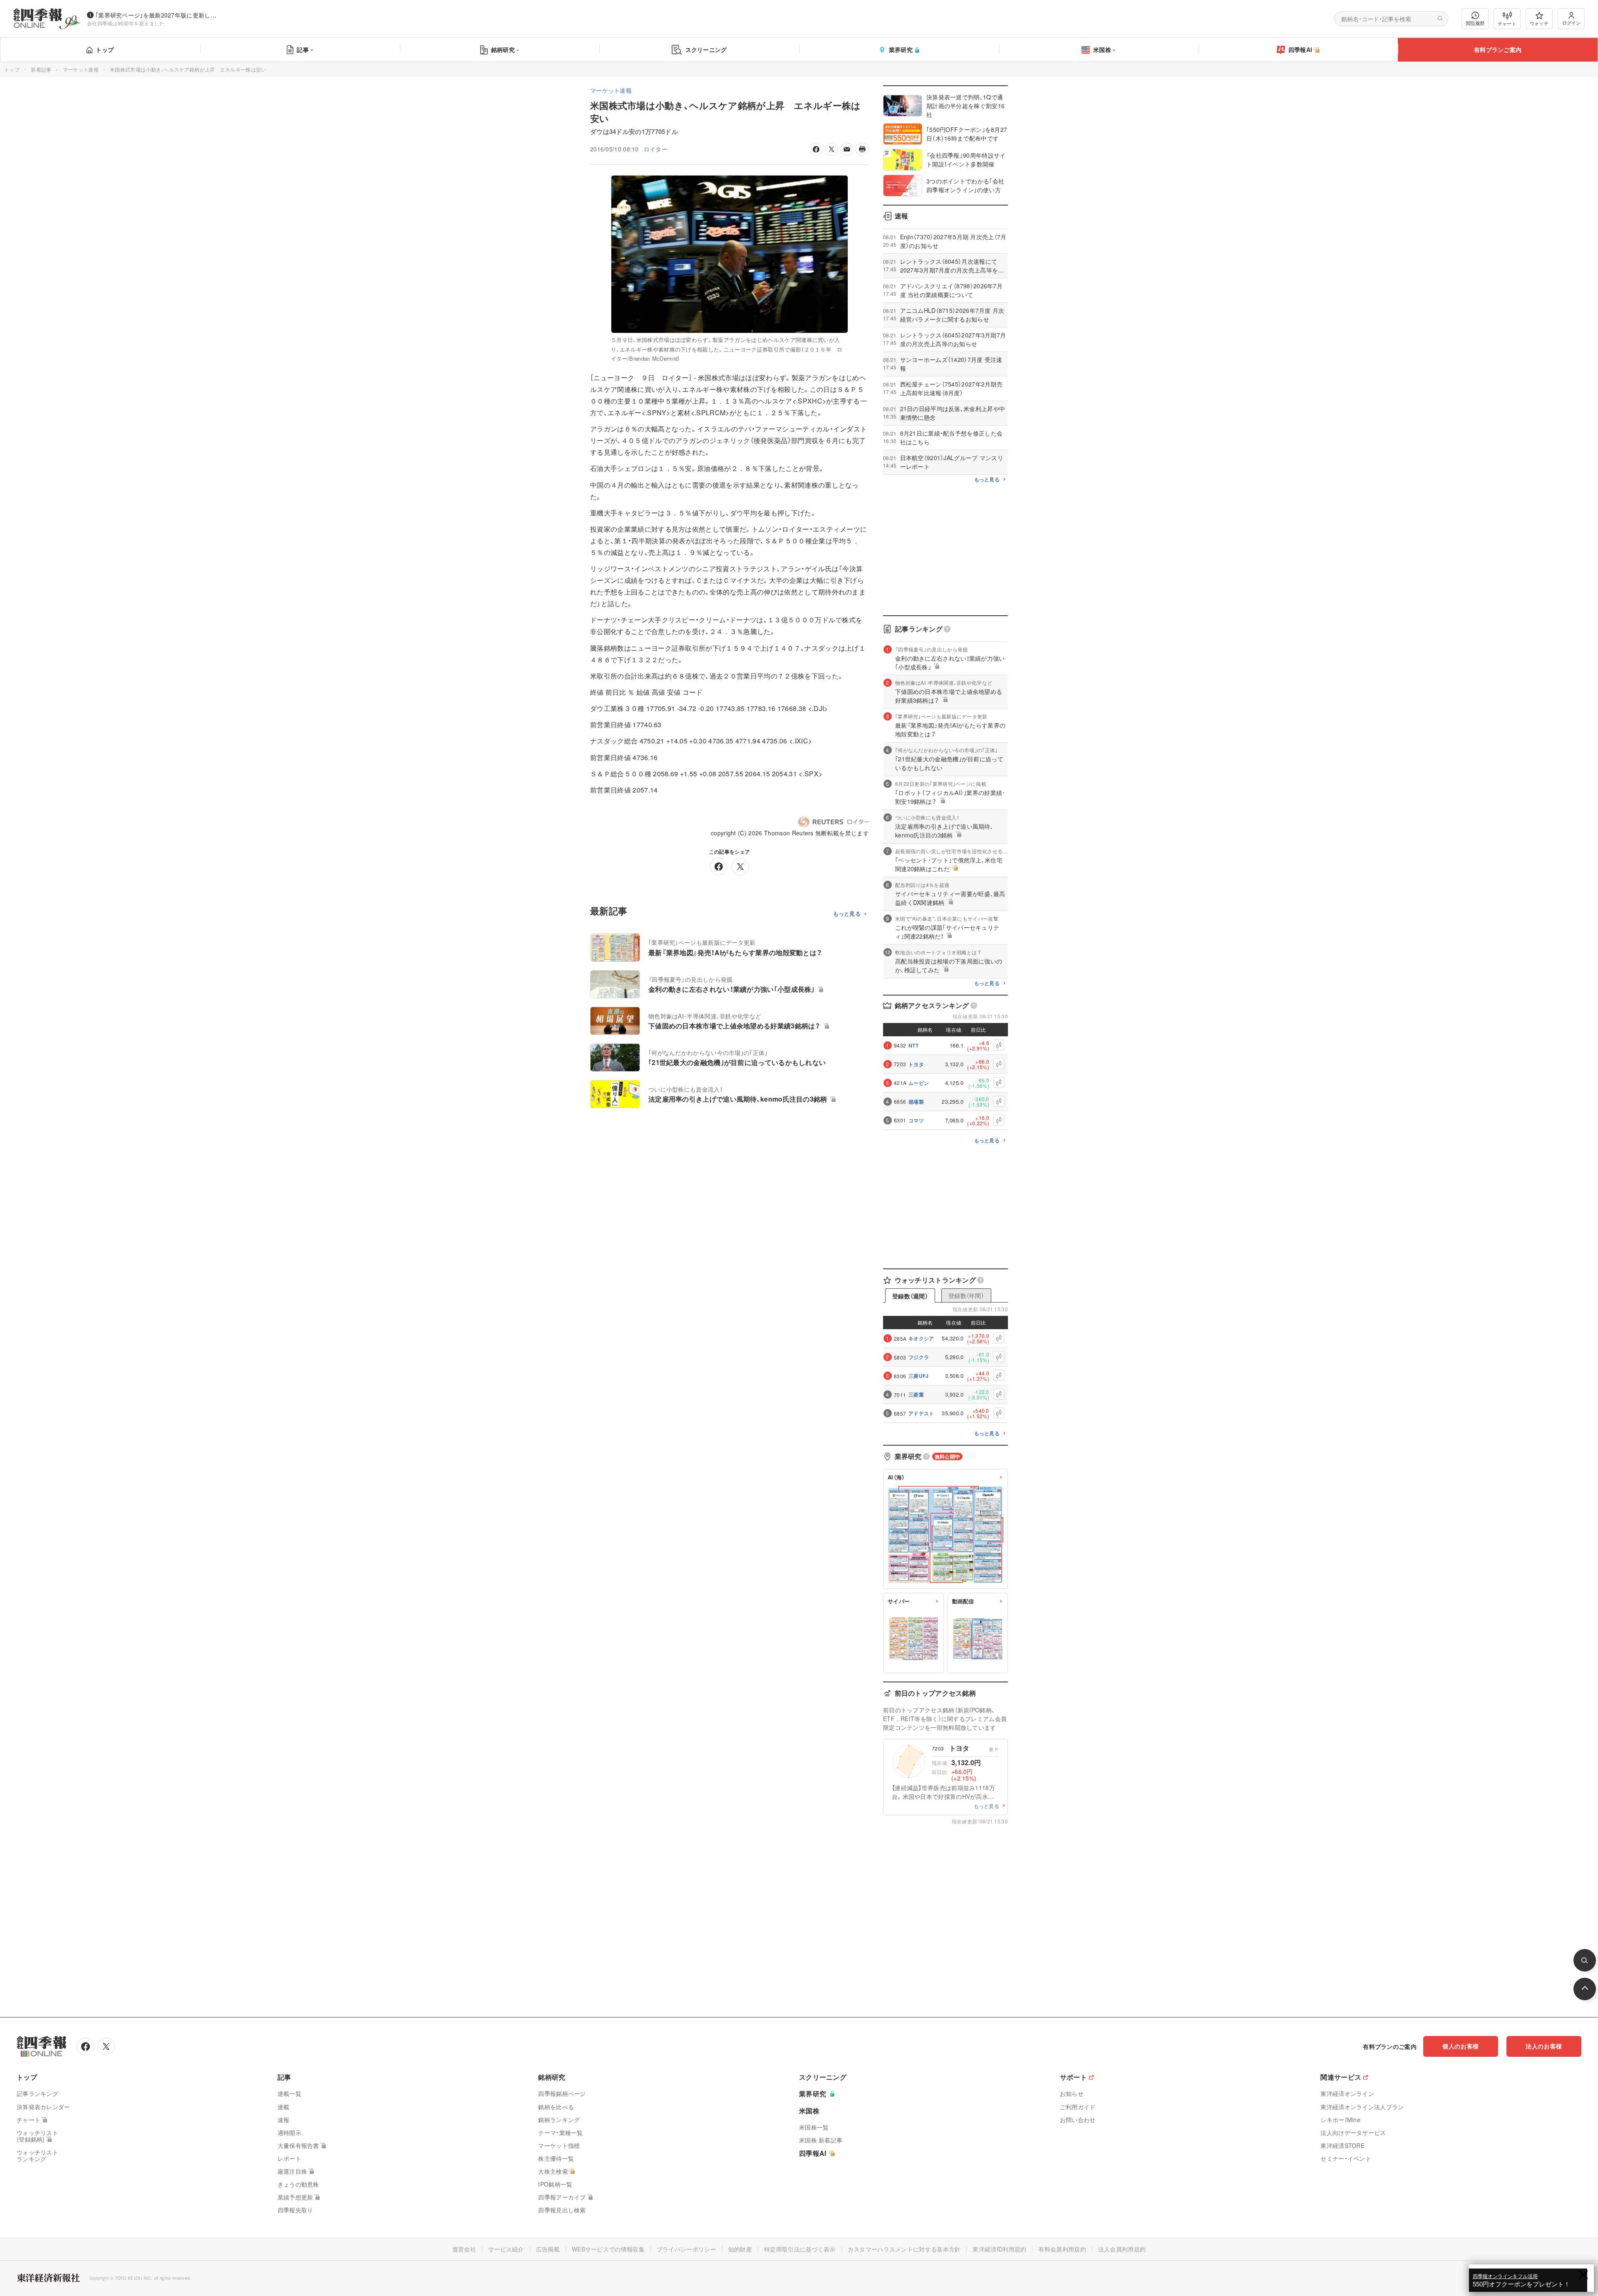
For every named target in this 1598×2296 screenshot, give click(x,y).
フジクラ (919, 1357)
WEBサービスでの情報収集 (608, 2249)
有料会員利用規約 (1062, 2249)
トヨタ (916, 1064)
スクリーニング (706, 50)
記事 (303, 50)
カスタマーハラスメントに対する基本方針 (904, 2249)
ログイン (1571, 22)
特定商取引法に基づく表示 (800, 2249)
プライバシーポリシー (686, 2249)
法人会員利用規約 (1122, 2249)
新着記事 (41, 69)
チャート (1507, 23)
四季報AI (1300, 50)
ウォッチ (1539, 23)
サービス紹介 (506, 2249)
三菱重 (916, 1394)
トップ (105, 50)
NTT (913, 1045)
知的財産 (740, 2249)
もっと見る (847, 914)
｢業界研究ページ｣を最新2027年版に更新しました (158, 15)
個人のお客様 (1461, 2046)
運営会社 (464, 2249)
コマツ (916, 1120)
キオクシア (921, 1338)
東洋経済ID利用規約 (999, 2249)
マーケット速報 (81, 69)
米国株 (1102, 50)
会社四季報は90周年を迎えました (126, 23)
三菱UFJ (919, 1376)
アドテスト (921, 1413)
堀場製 (916, 1102)
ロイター (656, 149)
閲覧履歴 (1475, 23)
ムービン (919, 1083)
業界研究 (901, 50)
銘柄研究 (503, 50)
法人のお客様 (1544, 2046)
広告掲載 (548, 2249)
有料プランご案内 (1498, 50)
